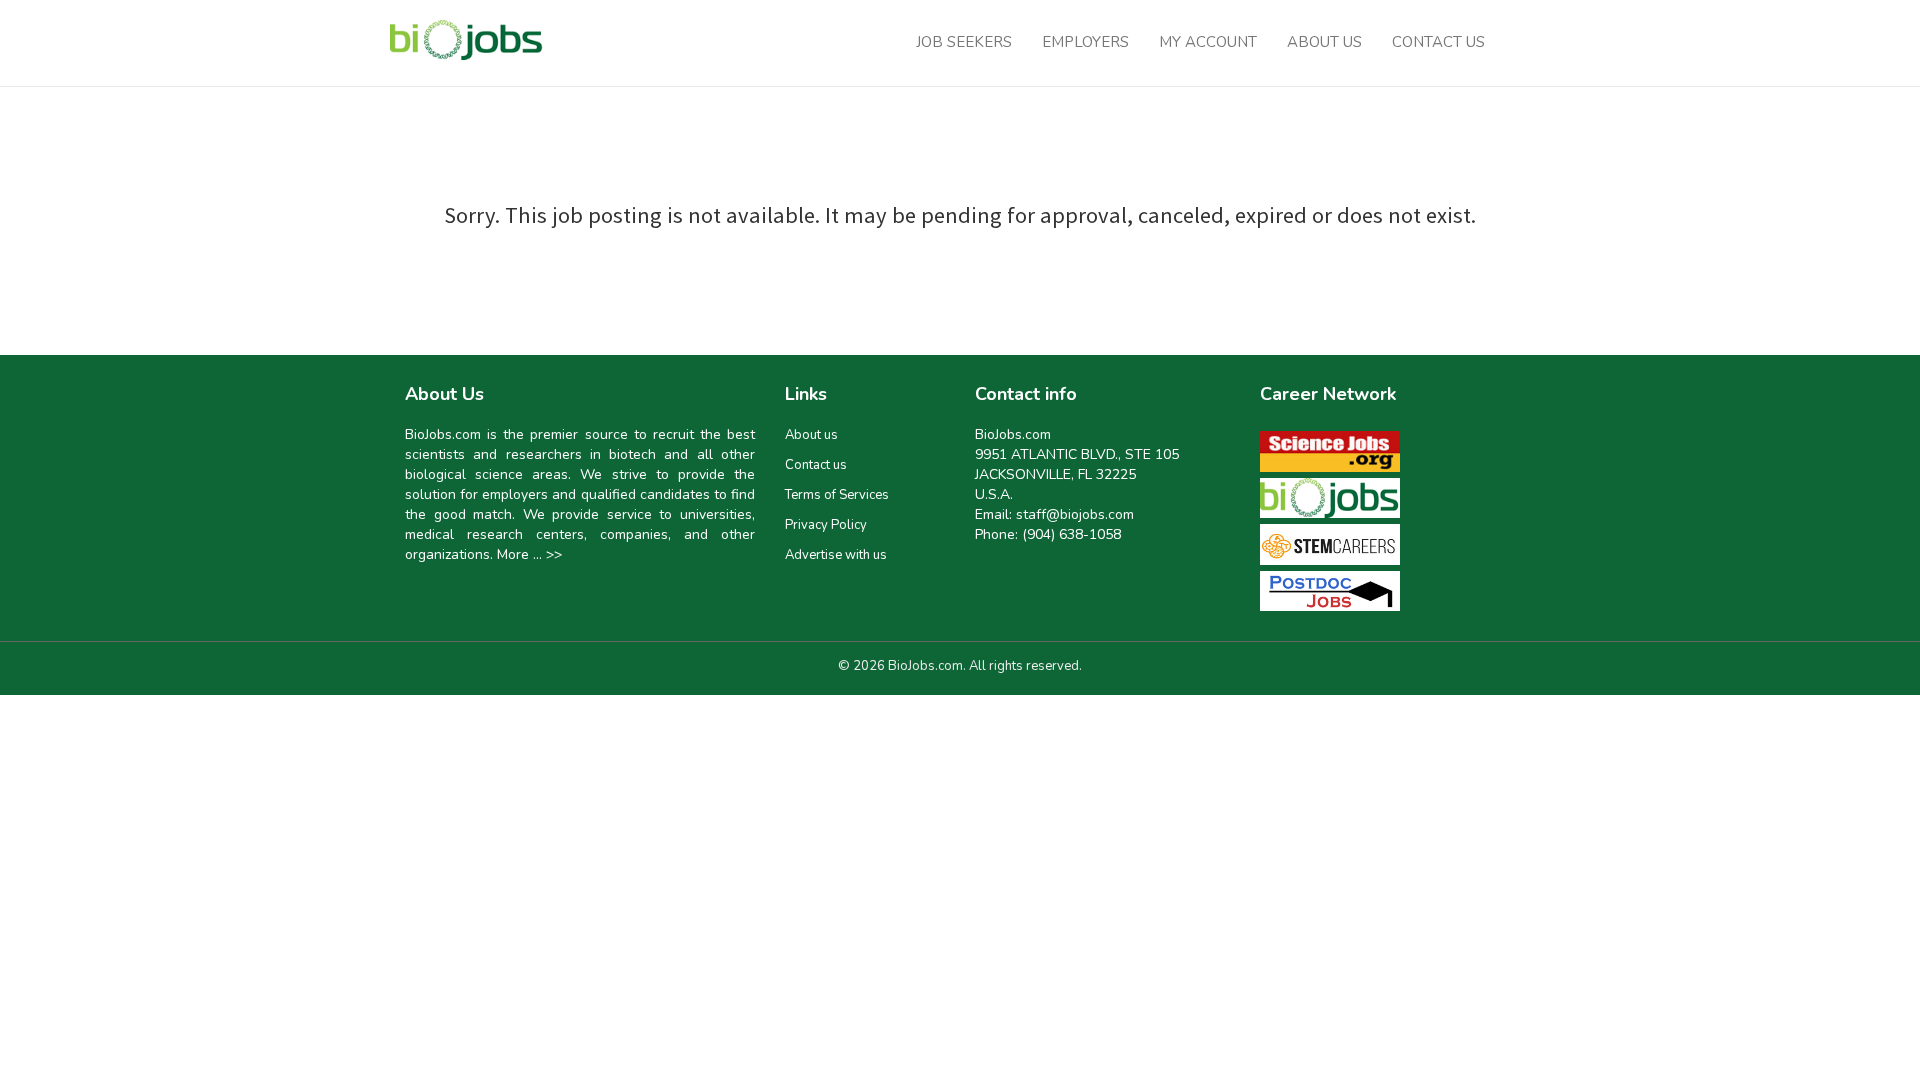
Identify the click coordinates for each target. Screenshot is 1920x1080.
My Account (1208, 42)
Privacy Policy (826, 525)
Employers (1085, 42)
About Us (1324, 42)
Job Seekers (964, 42)
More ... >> (529, 554)
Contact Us (1438, 42)
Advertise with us (836, 555)
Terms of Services (837, 495)
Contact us (816, 465)
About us (811, 435)
